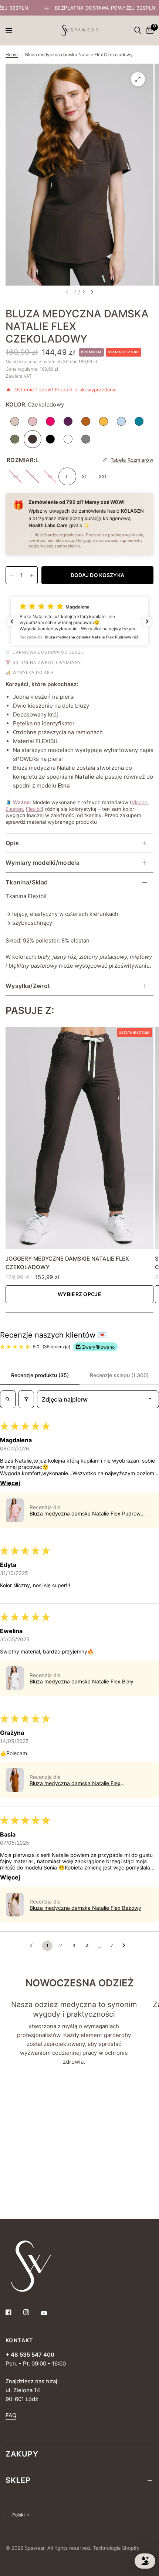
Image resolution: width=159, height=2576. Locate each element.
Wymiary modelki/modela (43, 863)
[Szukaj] (138, 30)
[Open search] (8, 1399)
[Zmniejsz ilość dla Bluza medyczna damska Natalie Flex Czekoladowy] (11, 575)
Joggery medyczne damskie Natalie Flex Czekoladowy (67, 1263)
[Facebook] (14, 2312)
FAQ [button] (11, 2415)
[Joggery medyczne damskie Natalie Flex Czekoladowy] (79, 1138)
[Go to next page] (126, 1946)
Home (12, 55)
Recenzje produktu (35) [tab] (40, 1375)
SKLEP (18, 2480)
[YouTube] (49, 2313)
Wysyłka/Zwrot (28, 986)
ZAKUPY (22, 2454)
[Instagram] (31, 2312)
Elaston (14, 809)
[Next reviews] (147, 621)
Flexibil (34, 809)
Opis (12, 843)
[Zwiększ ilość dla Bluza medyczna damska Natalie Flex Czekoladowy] (32, 575)
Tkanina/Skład (27, 882)
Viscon (140, 802)
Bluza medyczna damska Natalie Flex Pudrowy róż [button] (87, 1513)
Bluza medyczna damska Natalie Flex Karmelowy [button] (75, 1783)
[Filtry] (26, 1399)
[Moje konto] (129, 30)
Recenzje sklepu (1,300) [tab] (119, 1375)
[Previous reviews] (12, 621)
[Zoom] (138, 79)
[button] (79, 621)
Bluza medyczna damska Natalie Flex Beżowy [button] (85, 1908)
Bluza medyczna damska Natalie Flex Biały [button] (82, 1681)
